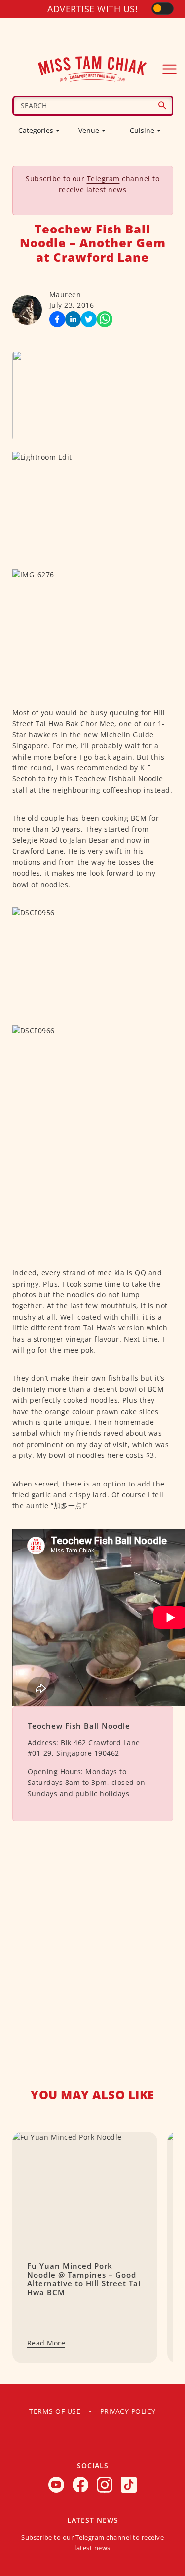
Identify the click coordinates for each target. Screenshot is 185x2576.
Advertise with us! (92, 9)
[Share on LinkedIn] (73, 319)
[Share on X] (89, 319)
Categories (36, 130)
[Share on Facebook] (57, 319)
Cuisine (142, 130)
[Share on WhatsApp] (105, 319)
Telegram (103, 179)
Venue (89, 130)
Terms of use (55, 2411)
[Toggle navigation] (170, 69)
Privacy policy (128, 2411)
